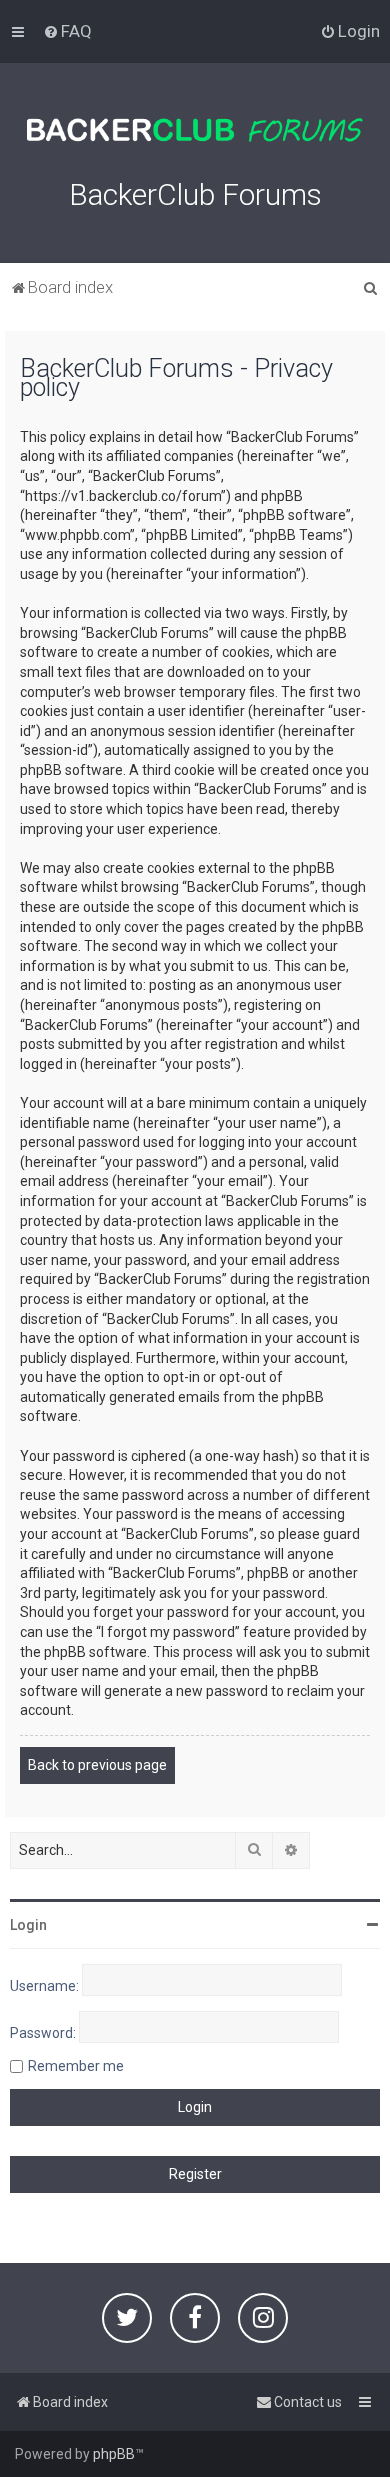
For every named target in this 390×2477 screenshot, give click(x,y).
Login (28, 1925)
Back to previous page (97, 1765)
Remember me (76, 2066)
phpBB (114, 2454)
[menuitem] (67, 31)
